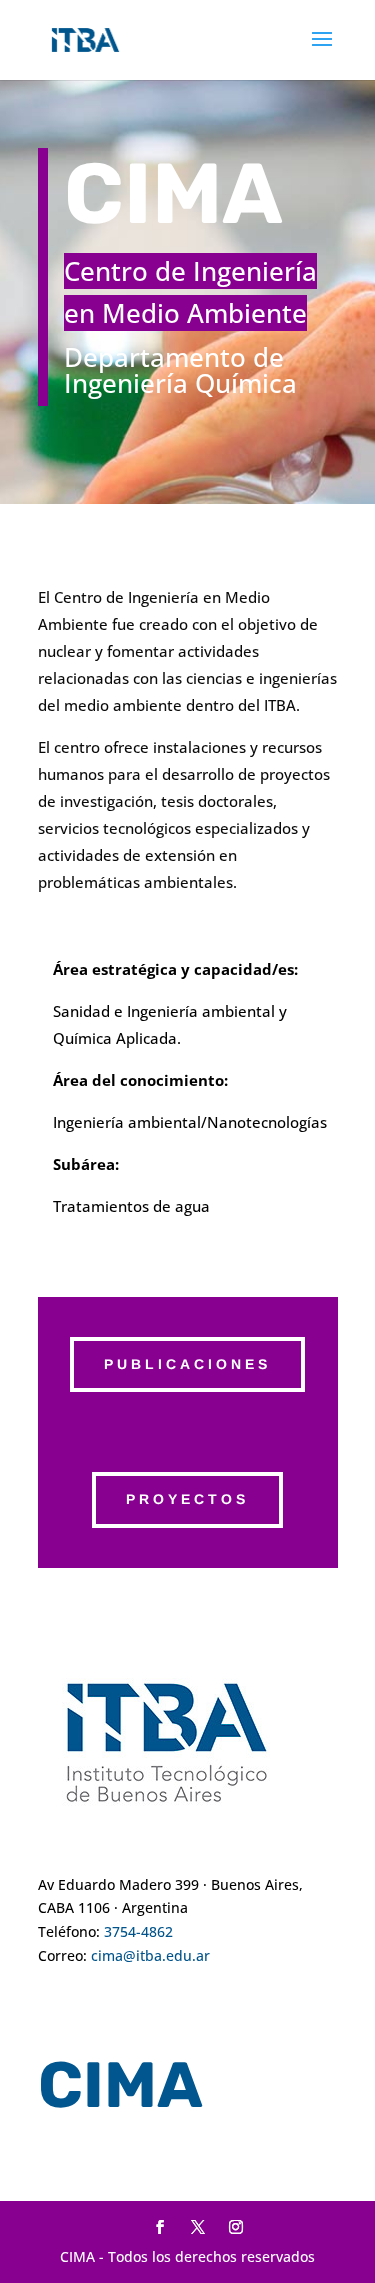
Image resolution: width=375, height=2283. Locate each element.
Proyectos (187, 1499)
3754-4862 (138, 1931)
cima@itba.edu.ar (150, 1955)
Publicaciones (187, 1364)
